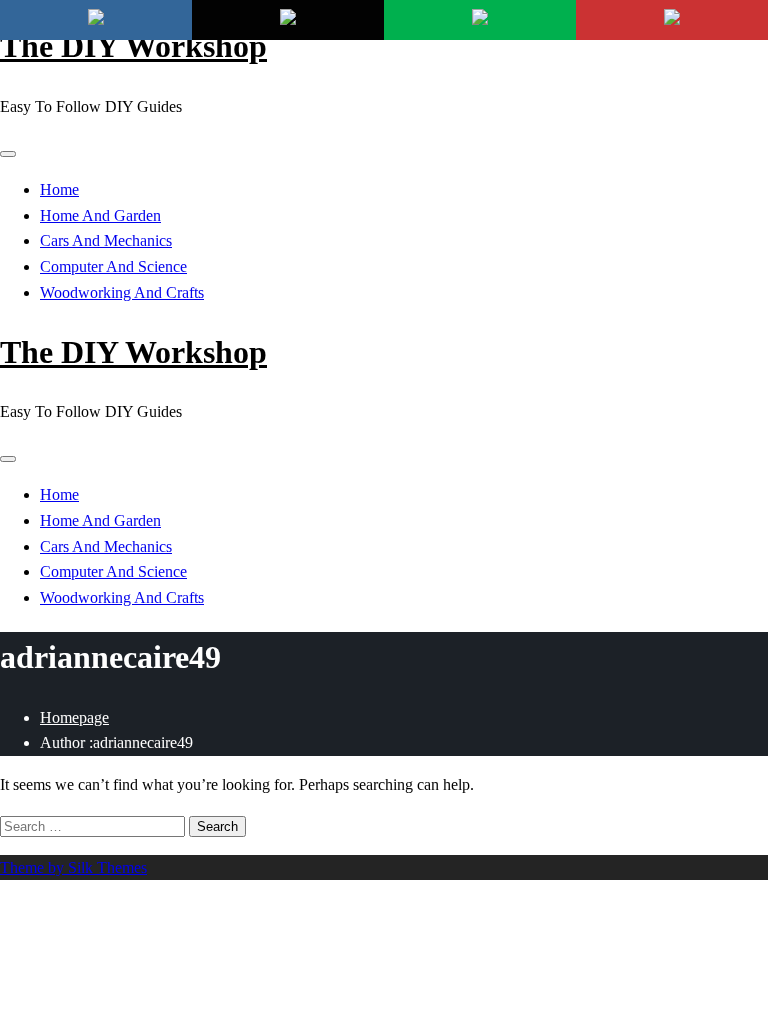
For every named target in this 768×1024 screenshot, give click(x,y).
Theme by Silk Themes (73, 867)
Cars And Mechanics (106, 240)
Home (59, 189)
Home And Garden (100, 215)
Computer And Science (113, 266)
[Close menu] (8, 154)
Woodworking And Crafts (122, 292)
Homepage (74, 717)
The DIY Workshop (133, 46)
